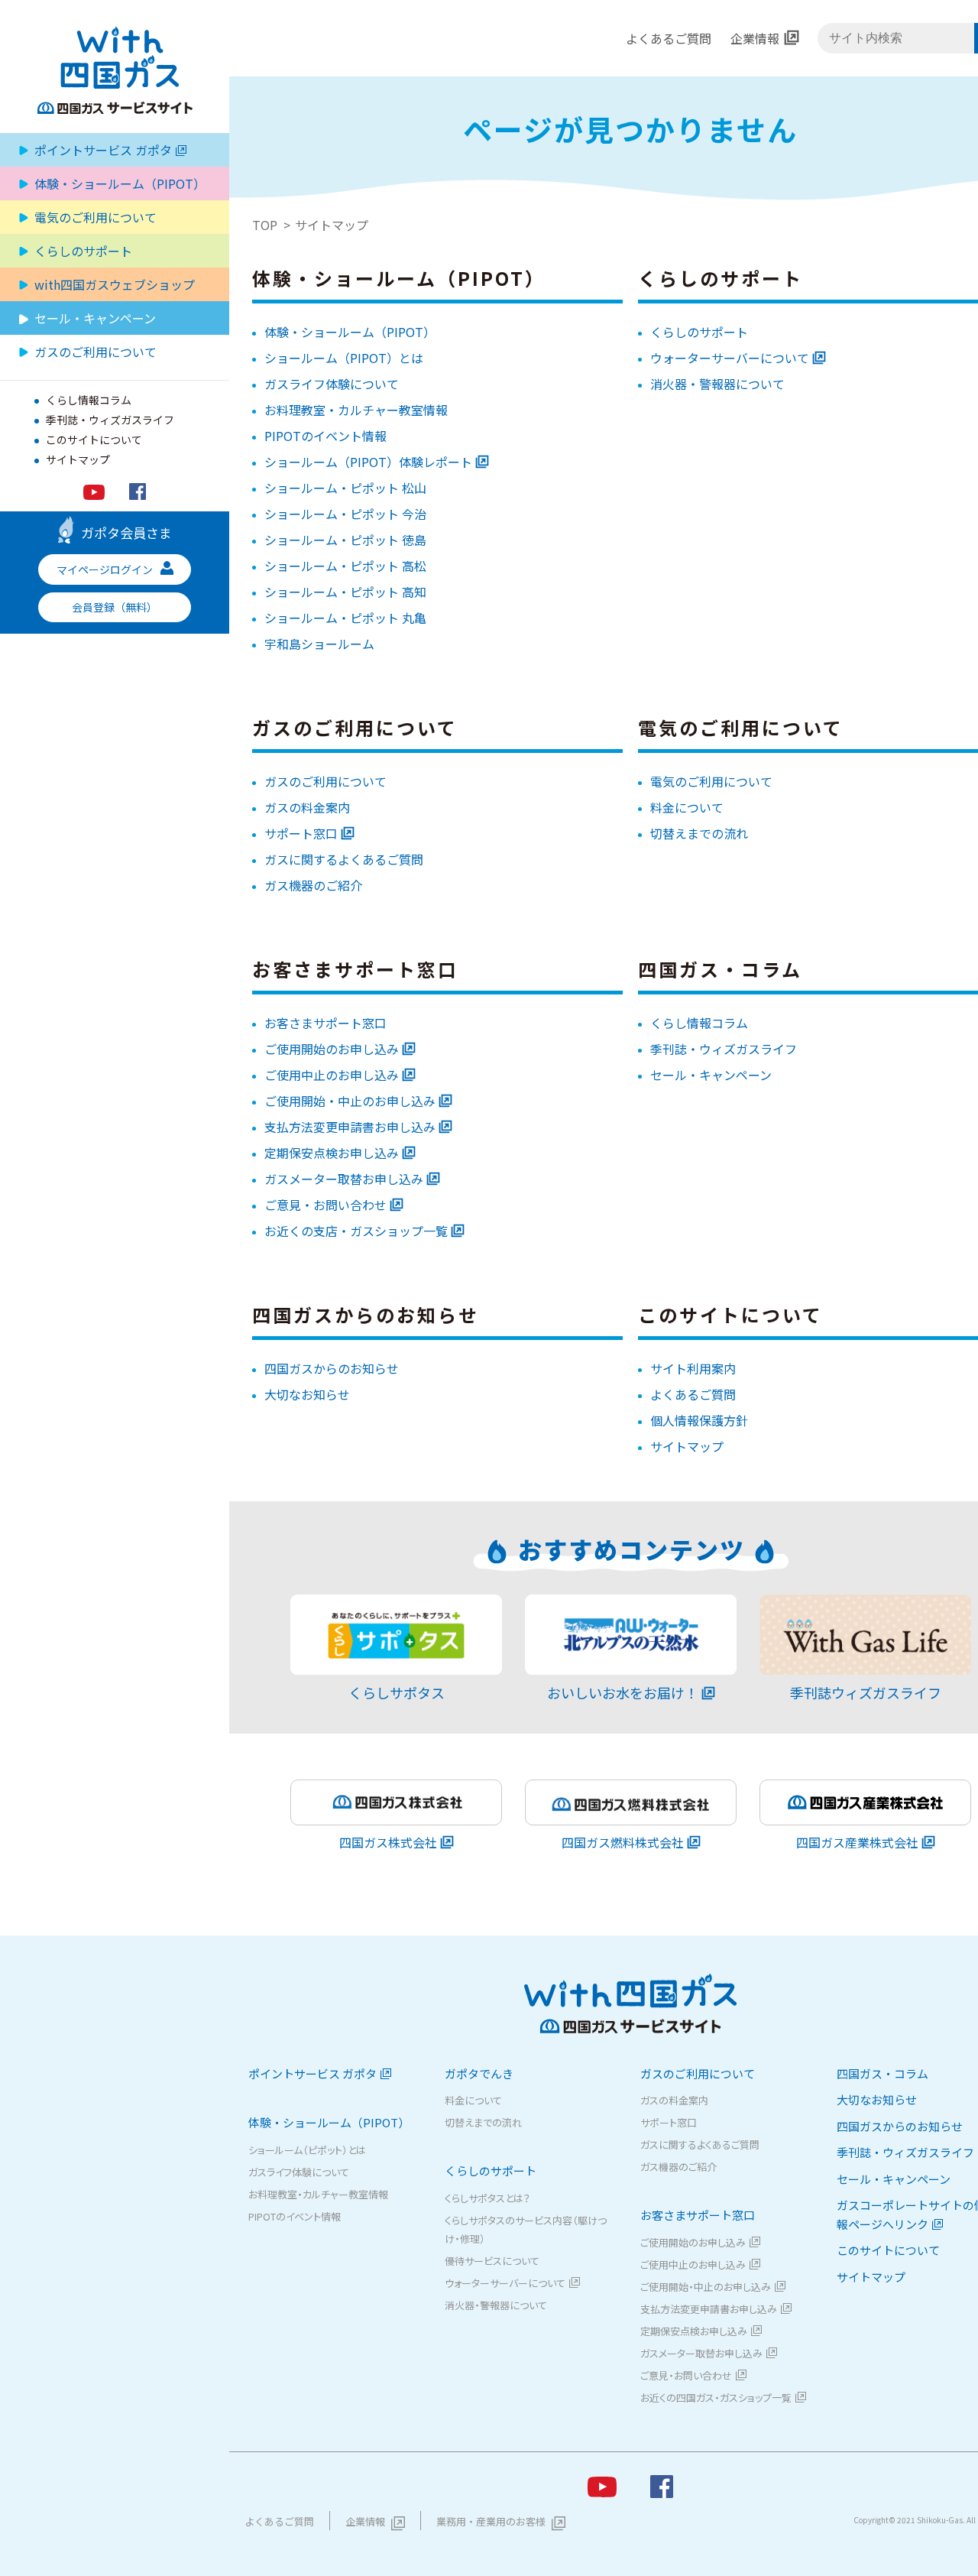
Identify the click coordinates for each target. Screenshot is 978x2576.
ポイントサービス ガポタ (103, 150)
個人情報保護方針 (699, 1420)
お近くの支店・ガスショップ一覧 (356, 1231)
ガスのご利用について (325, 781)
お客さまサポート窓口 (325, 1023)
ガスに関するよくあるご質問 (344, 859)
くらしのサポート (699, 332)
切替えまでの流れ (699, 833)
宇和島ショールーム (319, 644)
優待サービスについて (492, 2261)
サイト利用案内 (693, 1368)
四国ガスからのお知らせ (332, 1368)
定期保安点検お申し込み (332, 1153)
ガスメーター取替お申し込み (344, 1179)
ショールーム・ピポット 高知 (345, 592)
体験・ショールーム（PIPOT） (350, 332)
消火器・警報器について (717, 384)
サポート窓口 (301, 833)
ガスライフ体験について (332, 384)
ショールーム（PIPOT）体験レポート (368, 462)
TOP (265, 225)
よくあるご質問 (669, 38)
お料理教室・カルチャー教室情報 (356, 410)
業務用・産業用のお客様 (491, 2521)
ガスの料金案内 (307, 807)
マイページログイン (105, 569)
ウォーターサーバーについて (730, 358)
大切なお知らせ (307, 1394)
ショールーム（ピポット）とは (307, 2150)
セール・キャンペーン (95, 318)
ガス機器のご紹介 (313, 885)
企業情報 (755, 38)
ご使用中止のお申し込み (332, 1075)
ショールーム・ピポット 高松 (345, 566)
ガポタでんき (479, 2073)
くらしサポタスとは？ (487, 2198)
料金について (687, 807)
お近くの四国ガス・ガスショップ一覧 (716, 2398)
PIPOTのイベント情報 (325, 436)
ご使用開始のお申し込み (332, 1049)
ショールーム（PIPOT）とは (344, 358)
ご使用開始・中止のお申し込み (350, 1101)
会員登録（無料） (115, 607)
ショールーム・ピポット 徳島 (345, 540)
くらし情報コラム (89, 400)
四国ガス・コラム (882, 2073)
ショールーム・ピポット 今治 (345, 514)
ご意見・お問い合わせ (325, 1205)
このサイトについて (94, 440)
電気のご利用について (96, 217)
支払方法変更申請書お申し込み (350, 1127)
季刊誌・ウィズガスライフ (110, 420)
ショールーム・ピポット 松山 (345, 488)
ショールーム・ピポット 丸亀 (345, 618)
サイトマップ (78, 459)
